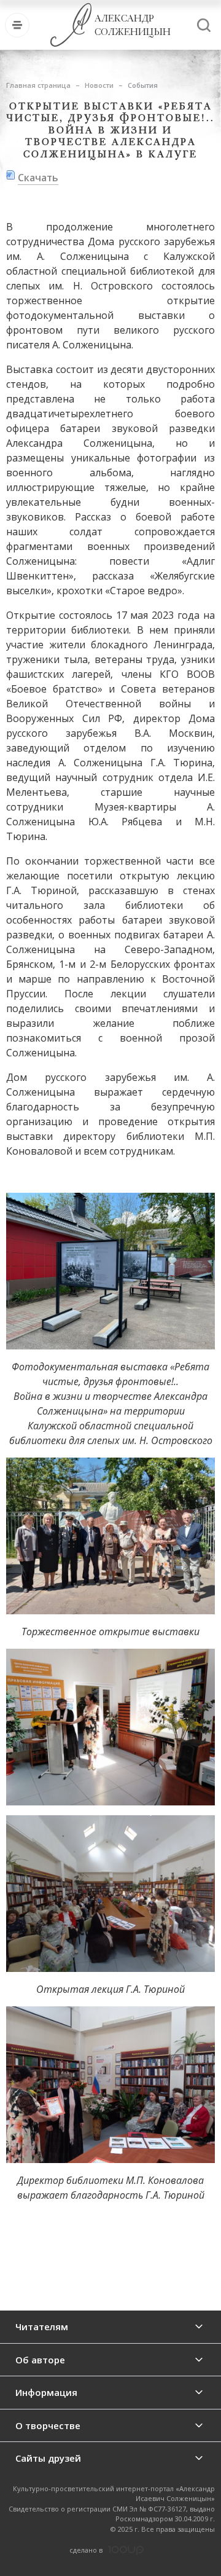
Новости (99, 85)
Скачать (38, 178)
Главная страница (38, 85)
